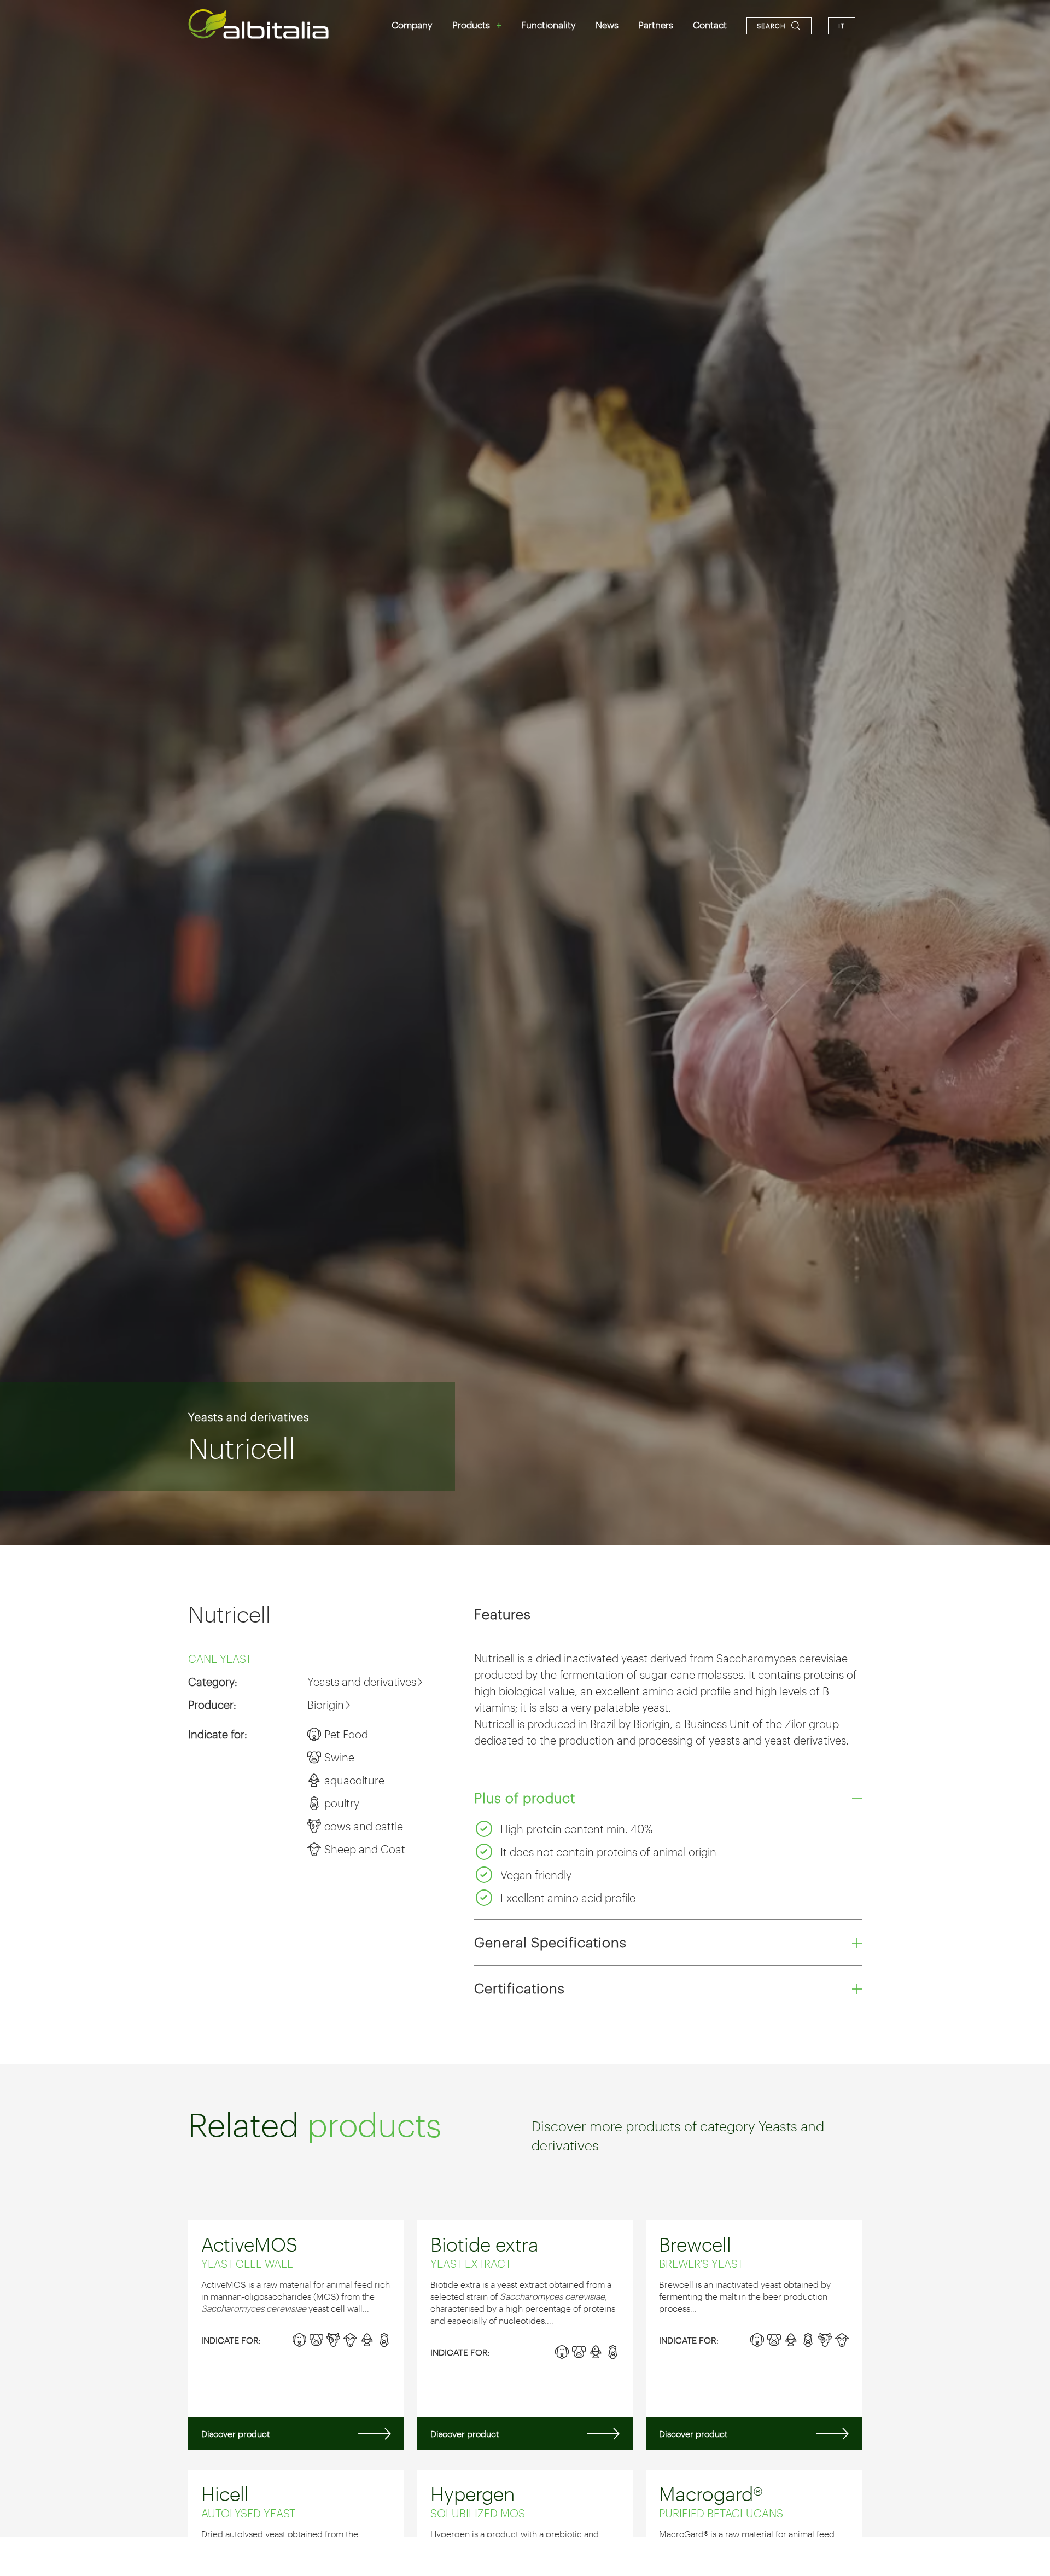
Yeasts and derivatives (249, 1417)
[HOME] (259, 24)
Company (412, 25)
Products (471, 25)
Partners (656, 25)
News (607, 25)
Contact (710, 25)
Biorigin (326, 1705)
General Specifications (550, 1942)
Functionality (549, 25)
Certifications (520, 1988)
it (842, 26)
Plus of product (525, 1798)
